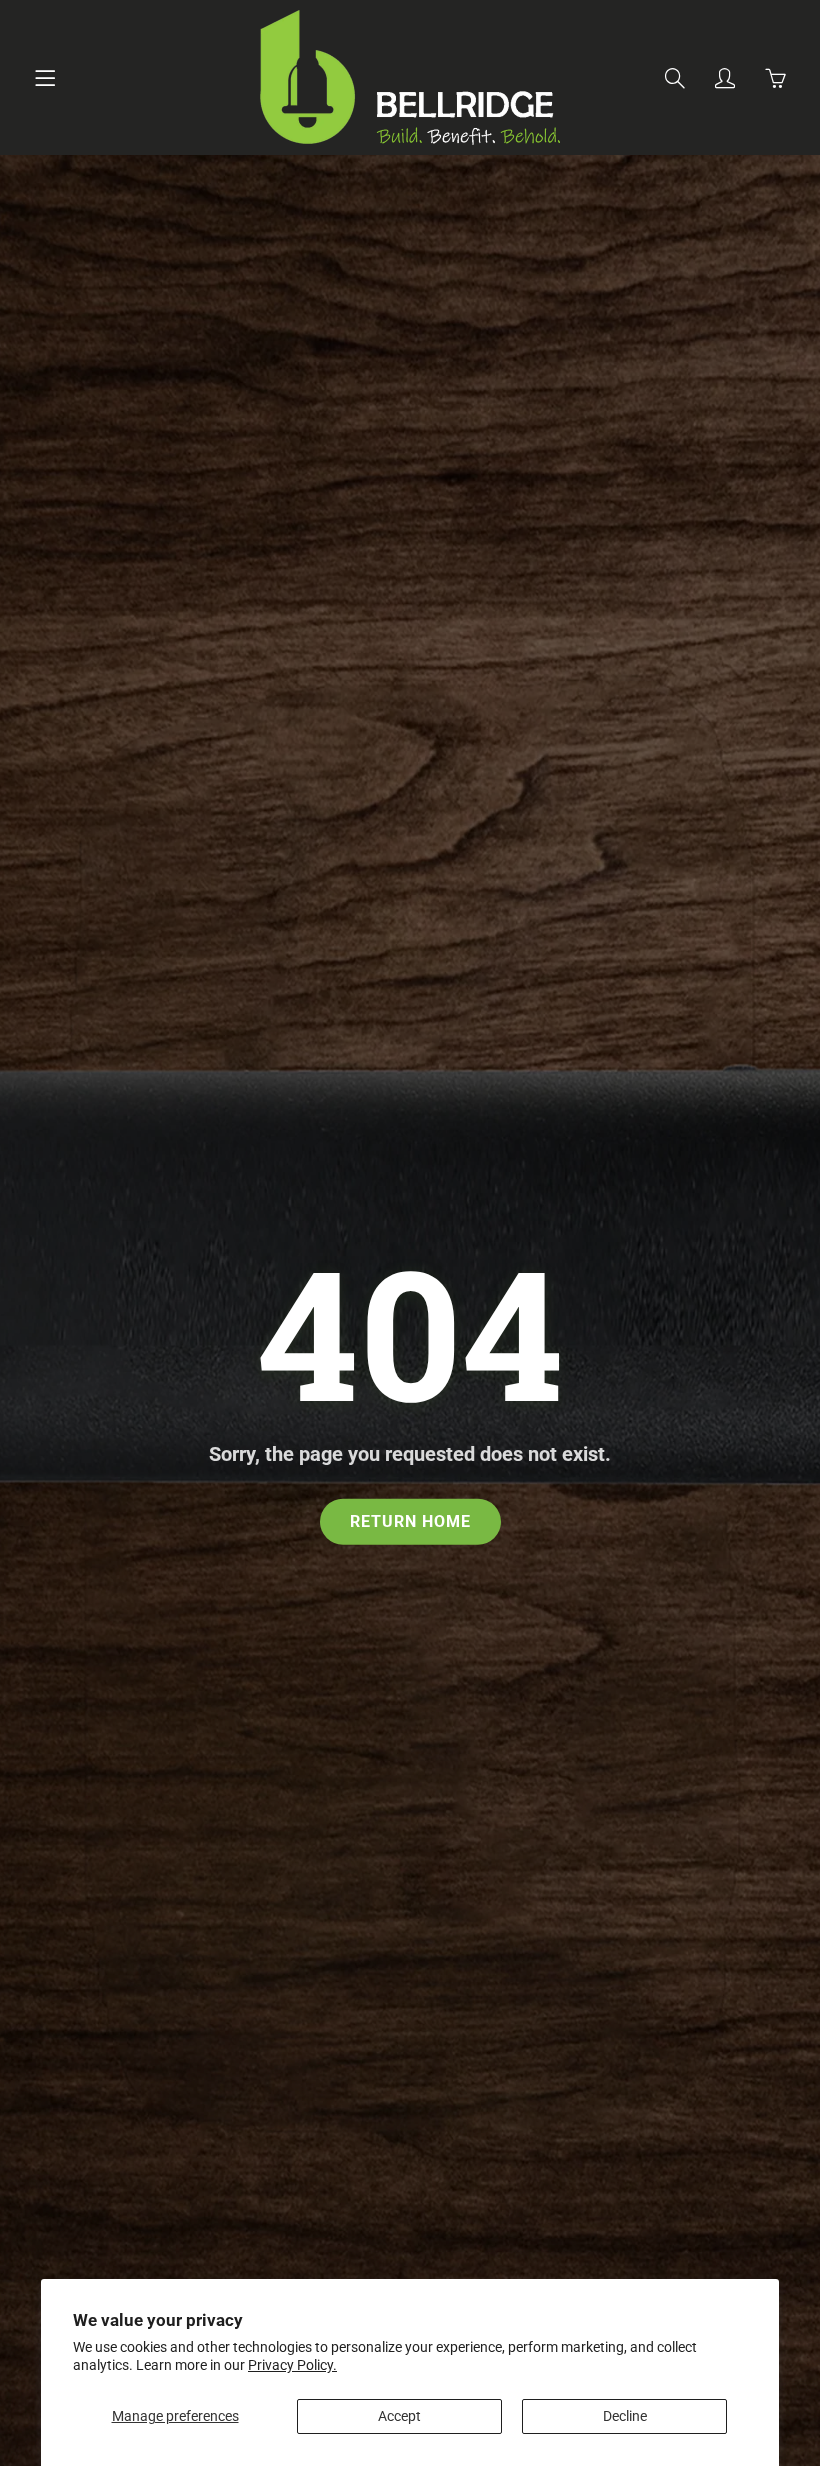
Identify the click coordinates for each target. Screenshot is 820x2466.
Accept (399, 2416)
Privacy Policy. (292, 2365)
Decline (625, 2416)
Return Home (410, 1520)
